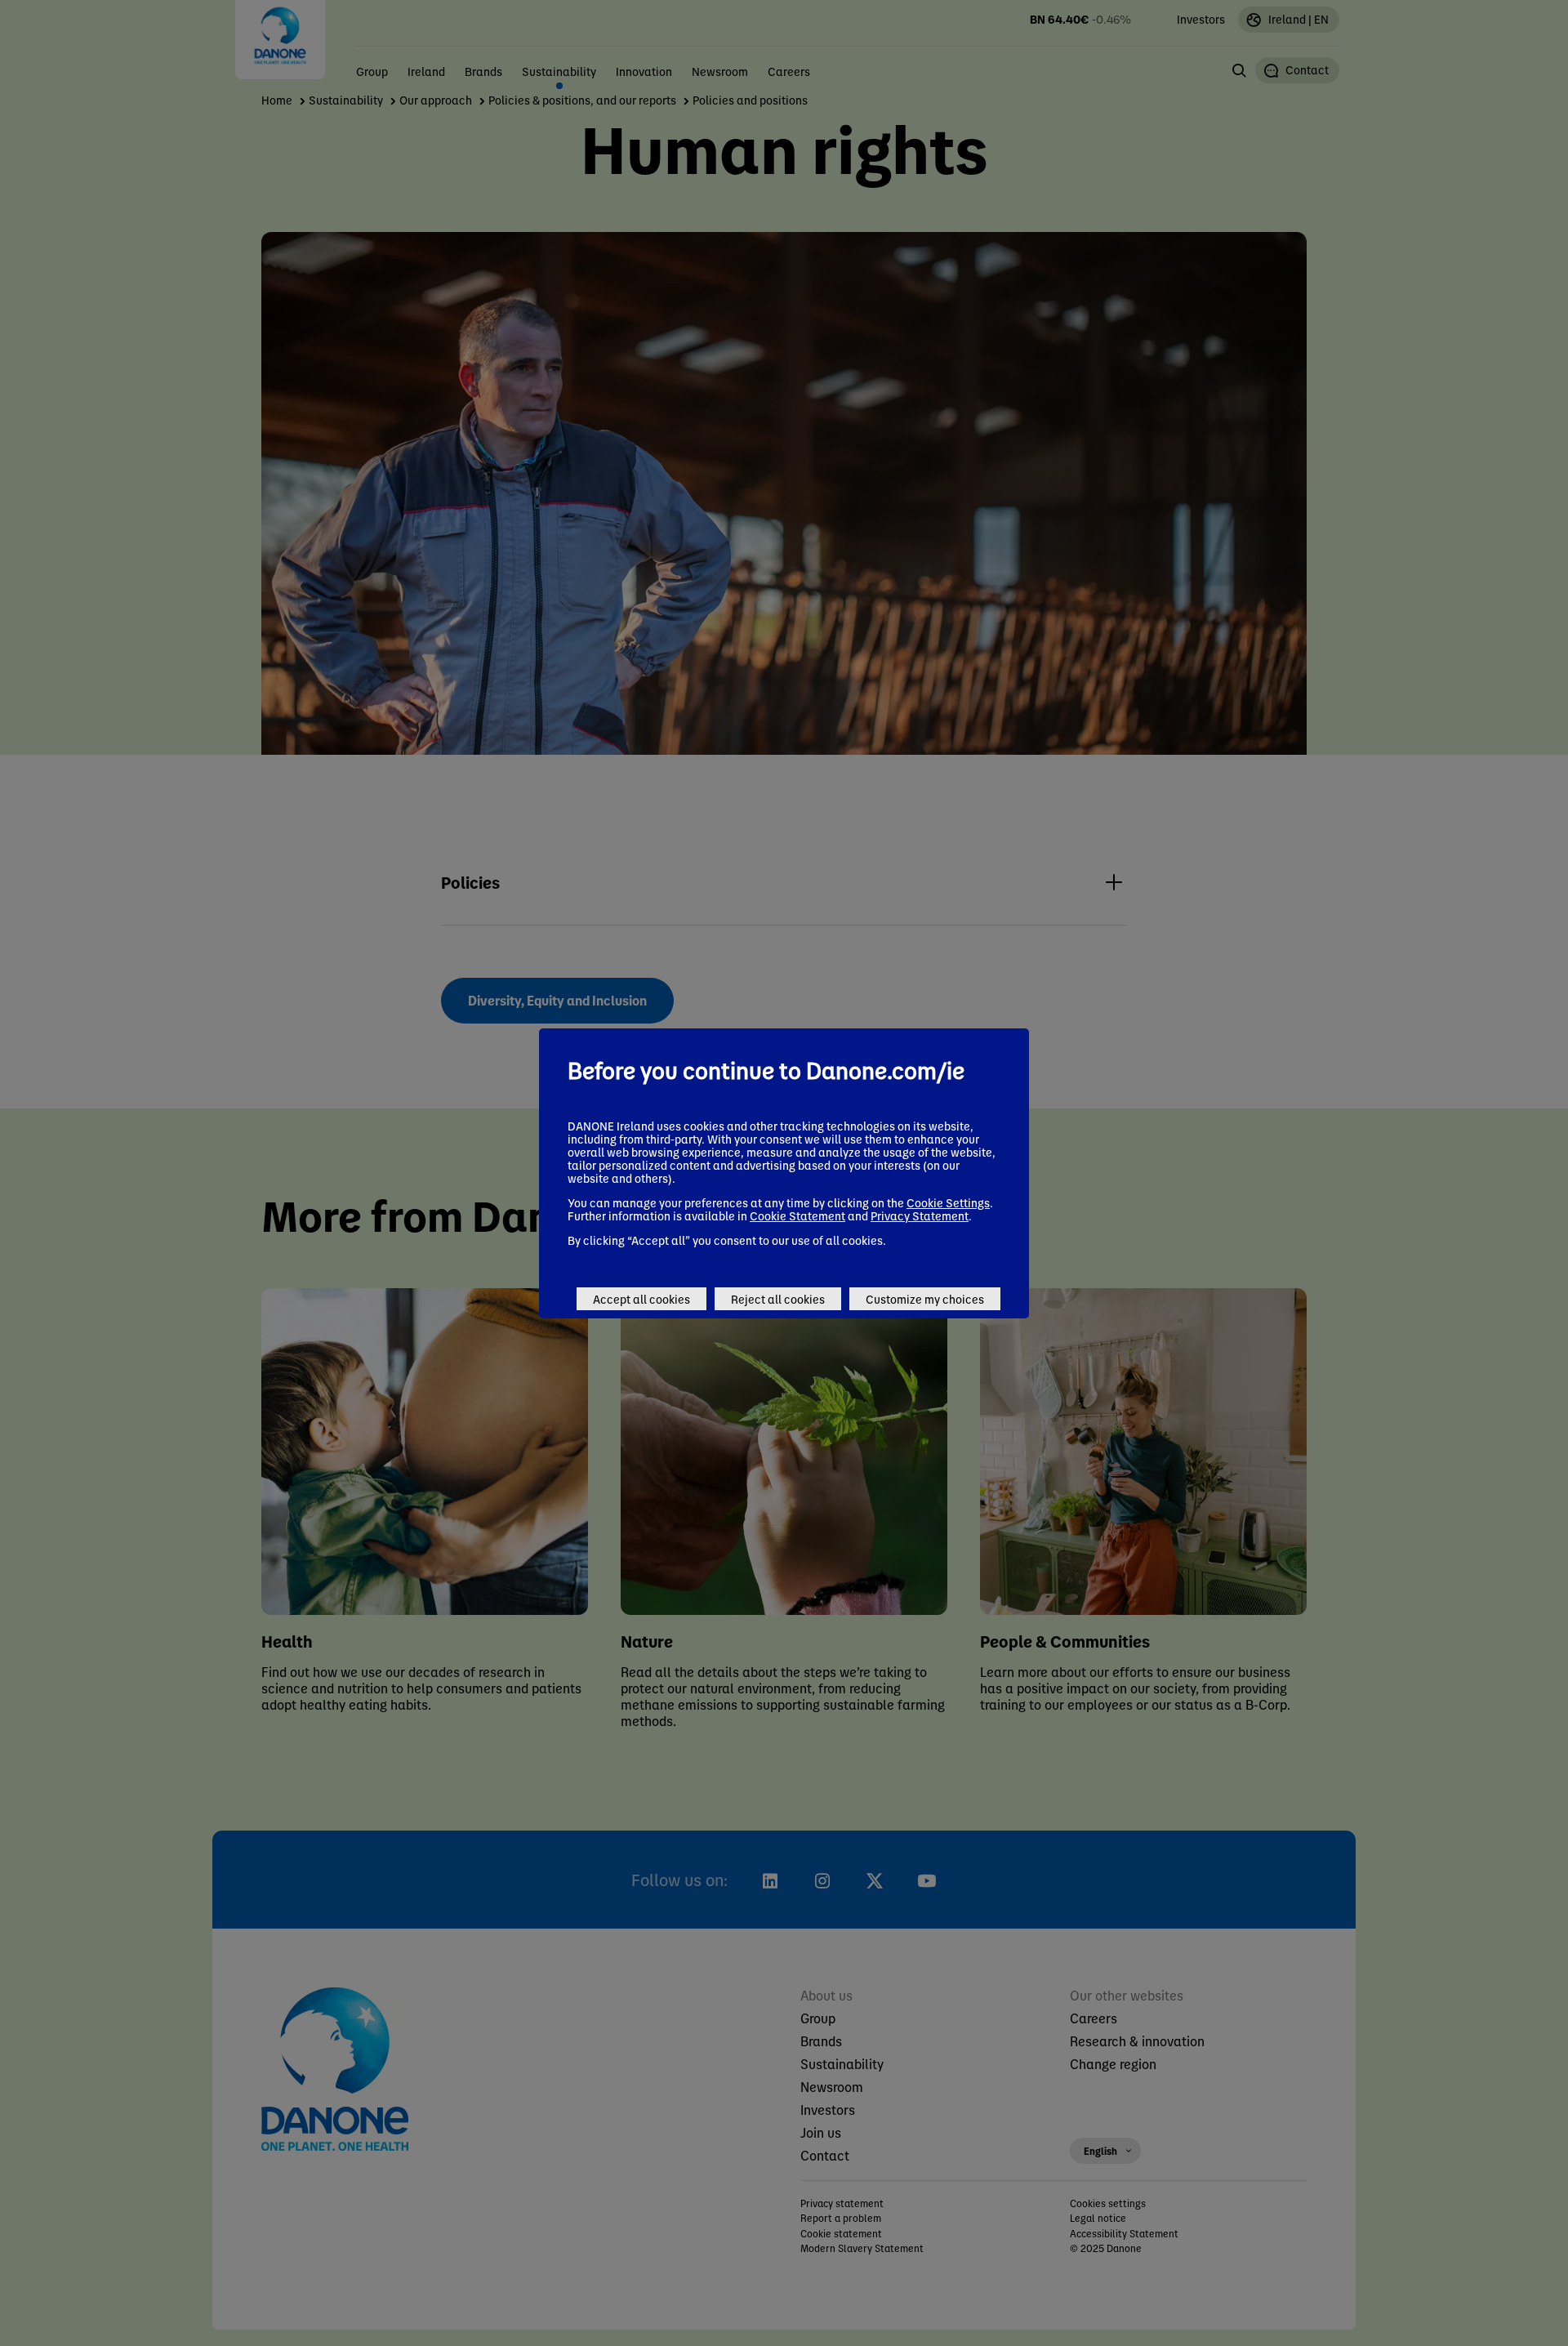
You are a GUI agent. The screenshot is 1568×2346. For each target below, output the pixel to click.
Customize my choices (925, 1299)
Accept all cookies (641, 1299)
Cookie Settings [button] (948, 1202)
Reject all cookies (778, 1299)
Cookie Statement (797, 1215)
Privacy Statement (920, 1215)
